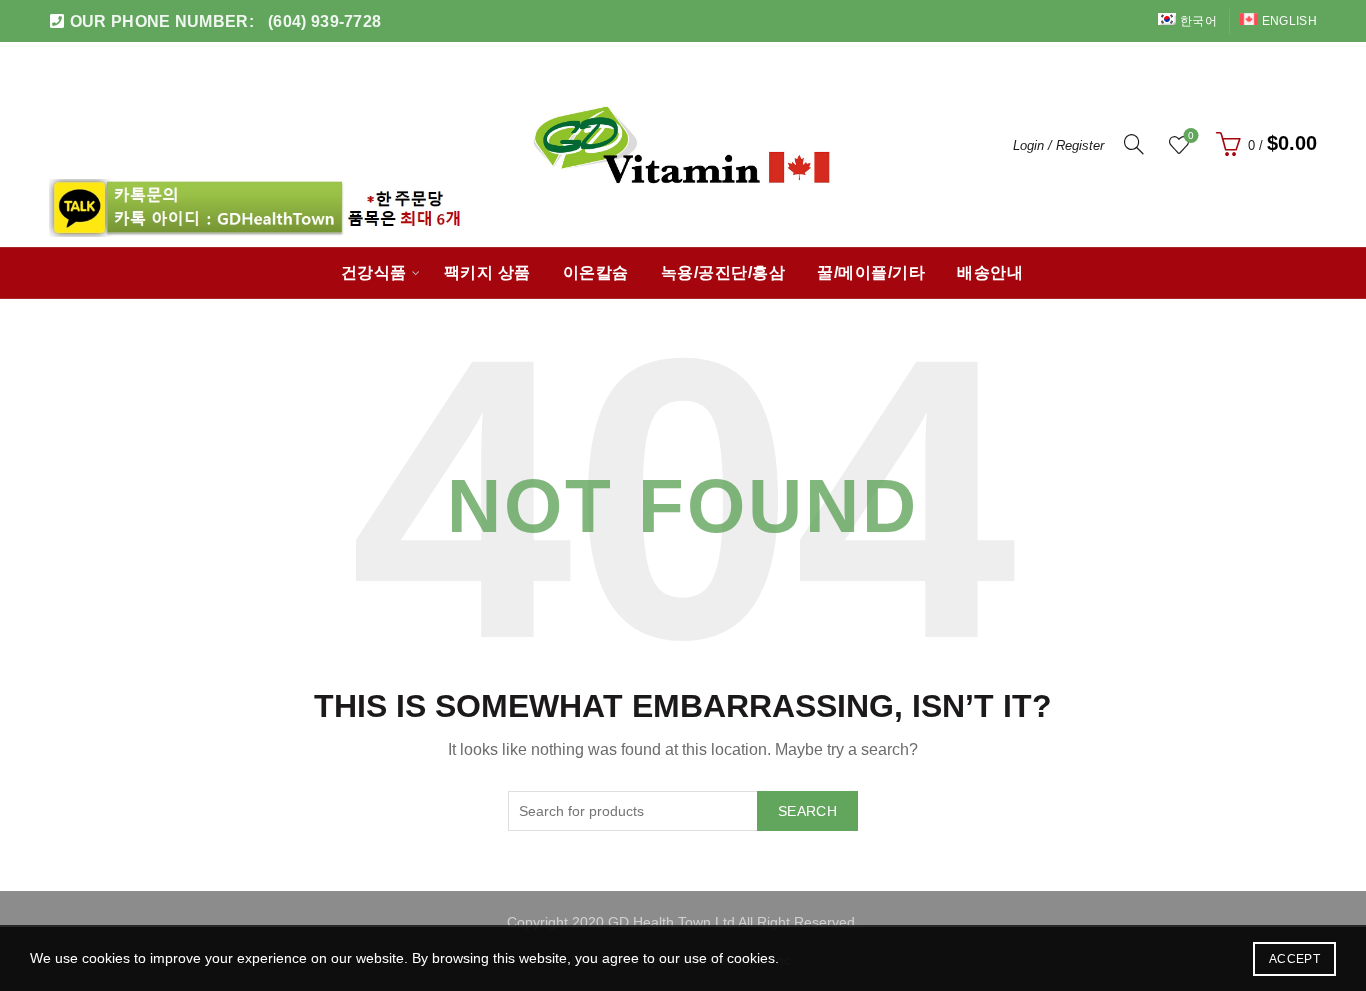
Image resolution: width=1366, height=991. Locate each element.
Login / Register (1058, 145)
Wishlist (1191, 135)
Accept (1294, 959)
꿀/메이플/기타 (871, 272)
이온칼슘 (596, 272)
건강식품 (374, 272)
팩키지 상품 (487, 272)
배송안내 (990, 272)
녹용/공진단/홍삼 (723, 272)
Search (807, 811)
